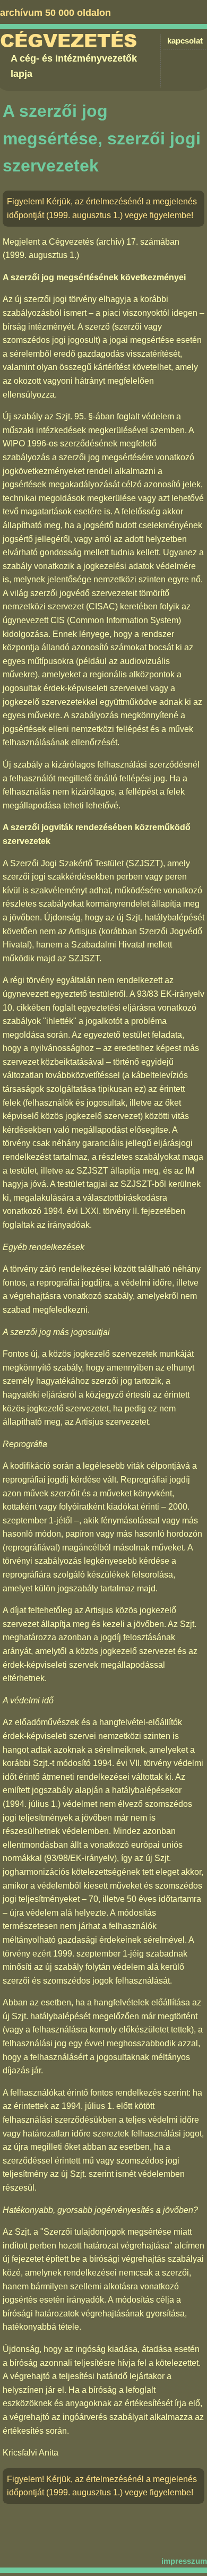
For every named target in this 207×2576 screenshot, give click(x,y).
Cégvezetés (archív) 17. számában (114, 242)
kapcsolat (185, 41)
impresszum (184, 2561)
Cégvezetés (68, 41)
